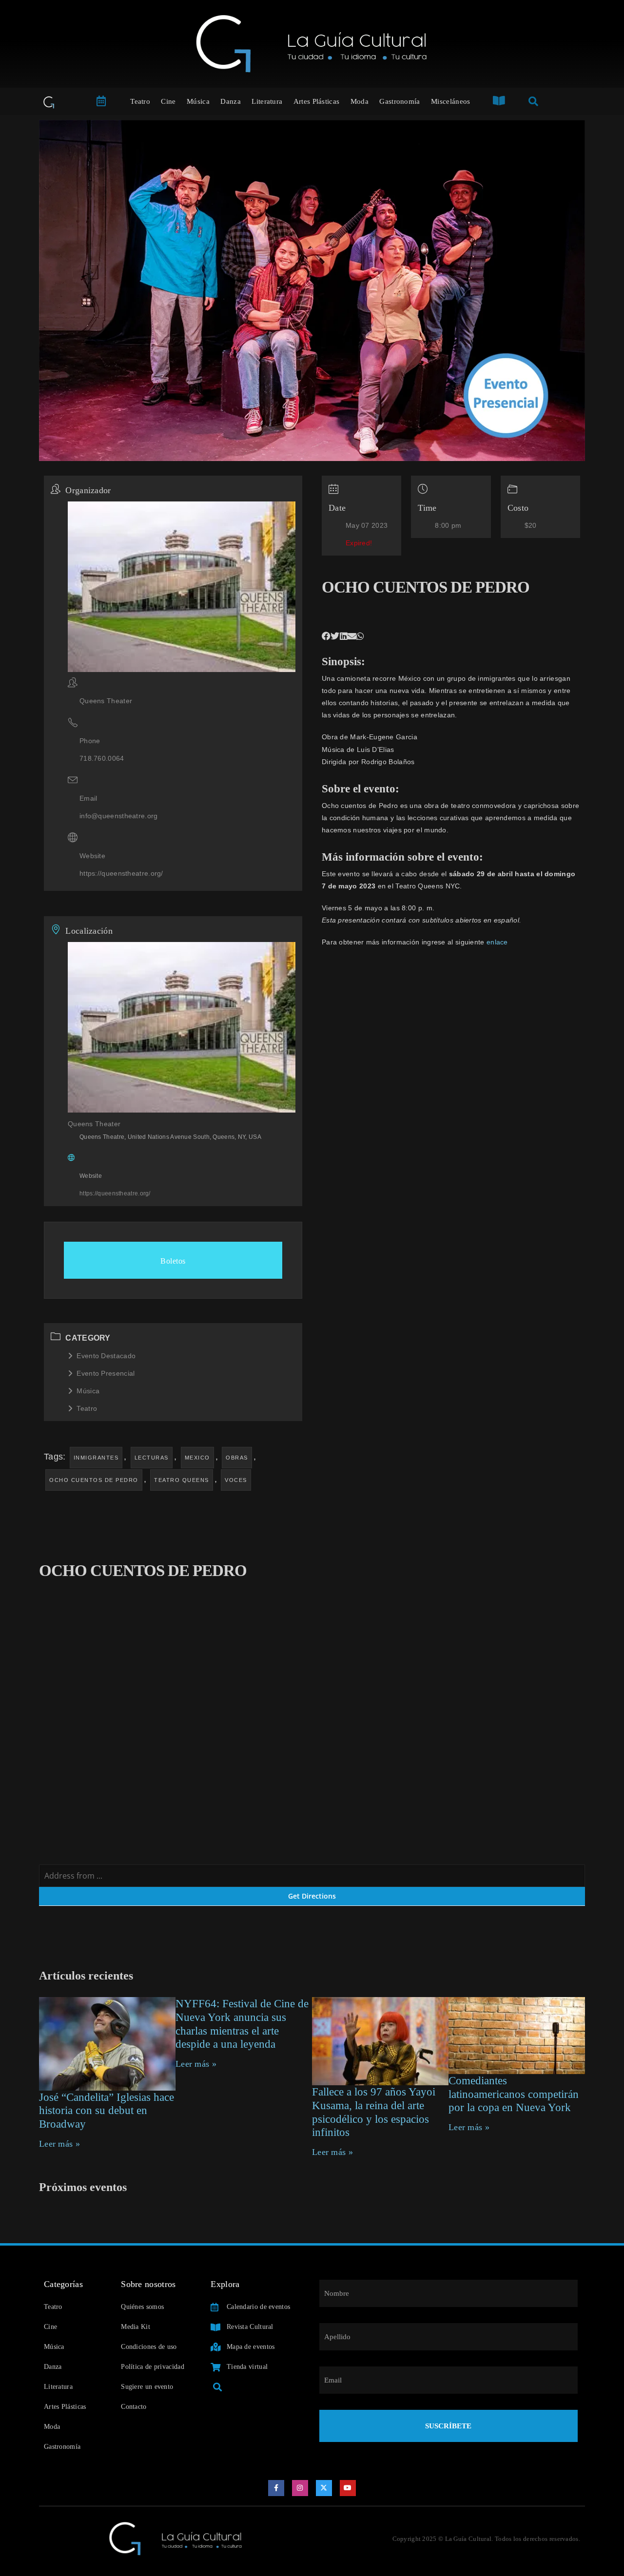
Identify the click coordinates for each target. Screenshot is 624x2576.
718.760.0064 (102, 758)
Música (198, 101)
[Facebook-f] (276, 2488)
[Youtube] (348, 2488)
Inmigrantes (96, 1458)
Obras (237, 1458)
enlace (497, 942)
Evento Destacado (106, 1356)
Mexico (197, 1458)
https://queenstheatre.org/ (121, 873)
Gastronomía (400, 101)
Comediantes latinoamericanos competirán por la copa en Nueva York (514, 2094)
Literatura (267, 101)
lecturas (152, 1458)
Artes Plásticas (317, 101)
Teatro (140, 101)
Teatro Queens (182, 1480)
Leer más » (59, 2144)
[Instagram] (300, 2488)
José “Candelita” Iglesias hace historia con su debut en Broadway (107, 2111)
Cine (168, 101)
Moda (360, 101)
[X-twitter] (324, 2488)
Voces (236, 1480)
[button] (326, 636)
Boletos (173, 1261)
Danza (231, 101)
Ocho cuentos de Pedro (94, 1480)
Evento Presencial (106, 1373)
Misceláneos (450, 101)
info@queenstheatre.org (119, 816)
